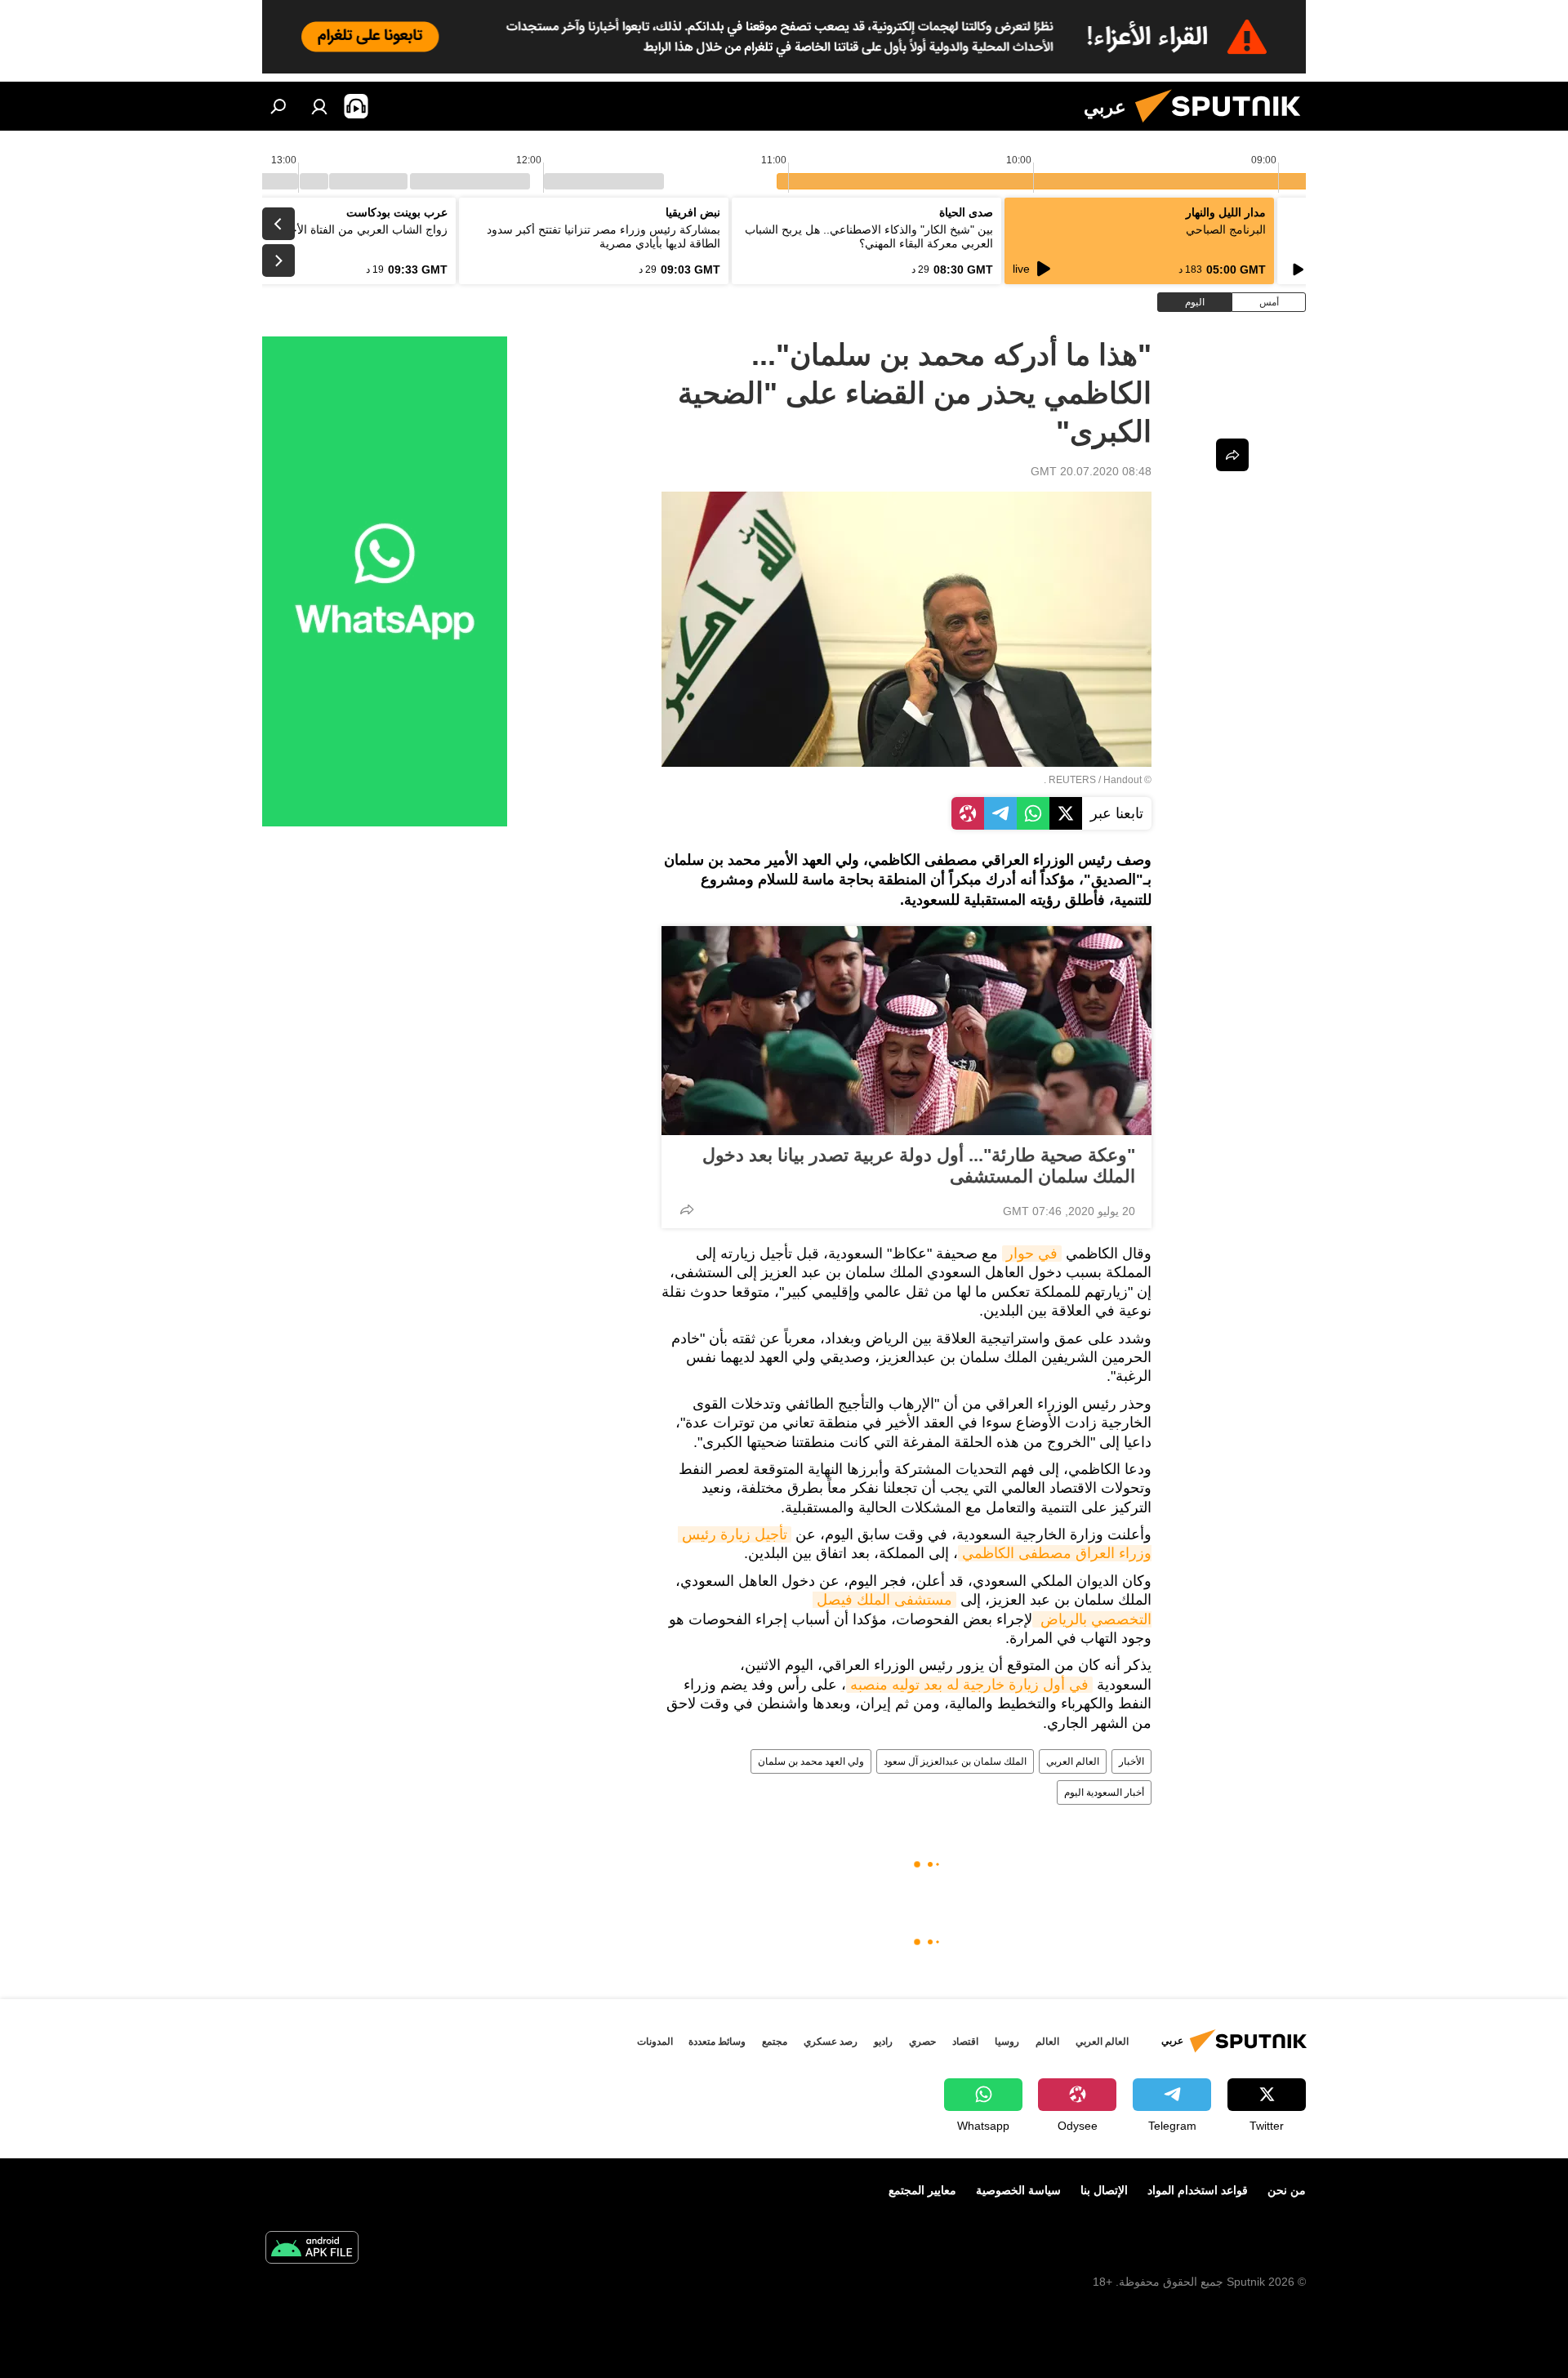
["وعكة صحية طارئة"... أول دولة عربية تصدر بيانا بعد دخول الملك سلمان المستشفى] (906, 1031)
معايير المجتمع (922, 2190)
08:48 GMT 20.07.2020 (1091, 471)
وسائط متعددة (717, 2042)
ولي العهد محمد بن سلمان (811, 1761)
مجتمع (775, 2042)
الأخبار (1131, 1761)
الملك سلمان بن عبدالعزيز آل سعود (955, 1761)
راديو (883, 2042)
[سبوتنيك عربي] (1224, 127)
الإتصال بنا (1104, 2190)
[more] (687, 1209)
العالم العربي (1073, 1761)
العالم (1047, 2042)
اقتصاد (965, 2042)
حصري (922, 2042)
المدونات (655, 2042)
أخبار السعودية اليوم (1104, 1792)
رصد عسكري (831, 2042)
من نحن (1287, 2190)
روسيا (1007, 2042)
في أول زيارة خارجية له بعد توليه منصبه (969, 1685)
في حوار (1032, 1254)
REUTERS (1072, 780)
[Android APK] (312, 2249)
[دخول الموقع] (319, 106)
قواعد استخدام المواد (1198, 2190)
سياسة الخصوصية (1018, 2190)
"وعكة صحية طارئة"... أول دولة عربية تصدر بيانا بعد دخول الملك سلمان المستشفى (919, 1166)
